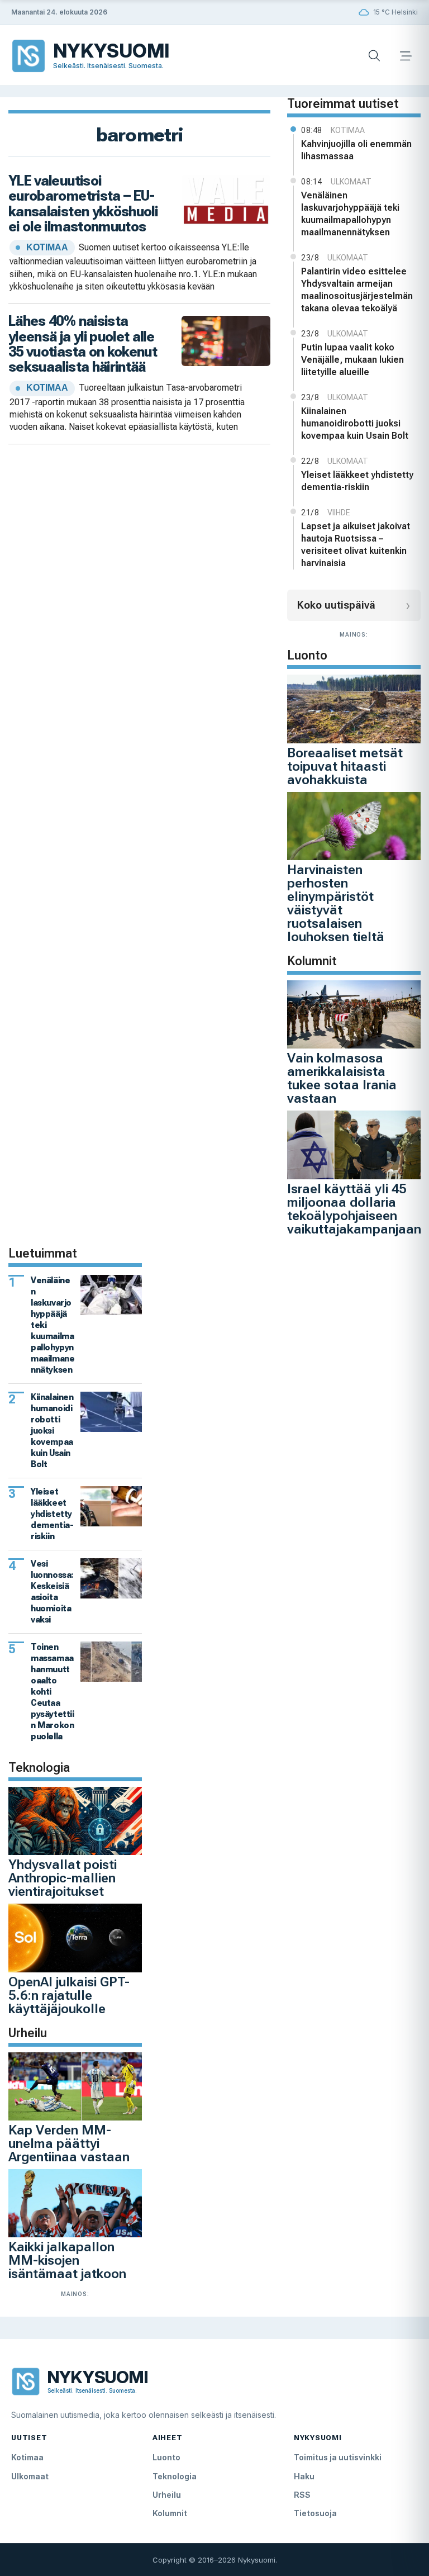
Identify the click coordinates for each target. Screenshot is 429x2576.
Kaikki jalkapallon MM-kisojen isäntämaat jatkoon (67, 2260)
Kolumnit (170, 2513)
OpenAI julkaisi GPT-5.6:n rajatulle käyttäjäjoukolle (69, 1995)
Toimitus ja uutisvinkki (338, 2457)
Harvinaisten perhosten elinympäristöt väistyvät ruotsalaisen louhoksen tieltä (336, 903)
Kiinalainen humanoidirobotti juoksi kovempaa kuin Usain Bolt (355, 423)
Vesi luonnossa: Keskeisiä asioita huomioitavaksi (52, 1591)
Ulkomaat (30, 2476)
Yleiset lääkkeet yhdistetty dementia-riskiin (357, 481)
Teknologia (175, 2476)
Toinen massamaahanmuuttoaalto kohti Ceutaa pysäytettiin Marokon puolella (53, 1692)
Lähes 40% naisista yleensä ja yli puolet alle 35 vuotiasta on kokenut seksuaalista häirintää (83, 344)
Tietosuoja (315, 2513)
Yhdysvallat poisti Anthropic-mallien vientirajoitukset (63, 1878)
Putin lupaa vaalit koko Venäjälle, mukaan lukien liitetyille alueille (352, 360)
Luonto (166, 2457)
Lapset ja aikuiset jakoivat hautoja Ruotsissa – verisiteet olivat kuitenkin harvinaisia (356, 545)
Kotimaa (27, 2457)
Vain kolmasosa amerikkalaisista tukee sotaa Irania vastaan (342, 1078)
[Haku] (374, 56)
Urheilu (167, 2495)
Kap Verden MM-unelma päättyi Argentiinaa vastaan (69, 2143)
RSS (302, 2495)
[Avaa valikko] (406, 56)
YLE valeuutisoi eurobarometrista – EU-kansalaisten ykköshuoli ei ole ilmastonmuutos (83, 203)
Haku (304, 2476)
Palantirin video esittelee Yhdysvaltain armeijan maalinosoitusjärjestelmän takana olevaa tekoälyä (357, 290)
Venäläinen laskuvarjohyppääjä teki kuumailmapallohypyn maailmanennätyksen (350, 214)
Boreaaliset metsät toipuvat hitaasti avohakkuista (345, 766)
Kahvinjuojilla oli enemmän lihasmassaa (356, 150)
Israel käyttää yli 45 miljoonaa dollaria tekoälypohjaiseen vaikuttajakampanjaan (354, 1209)
